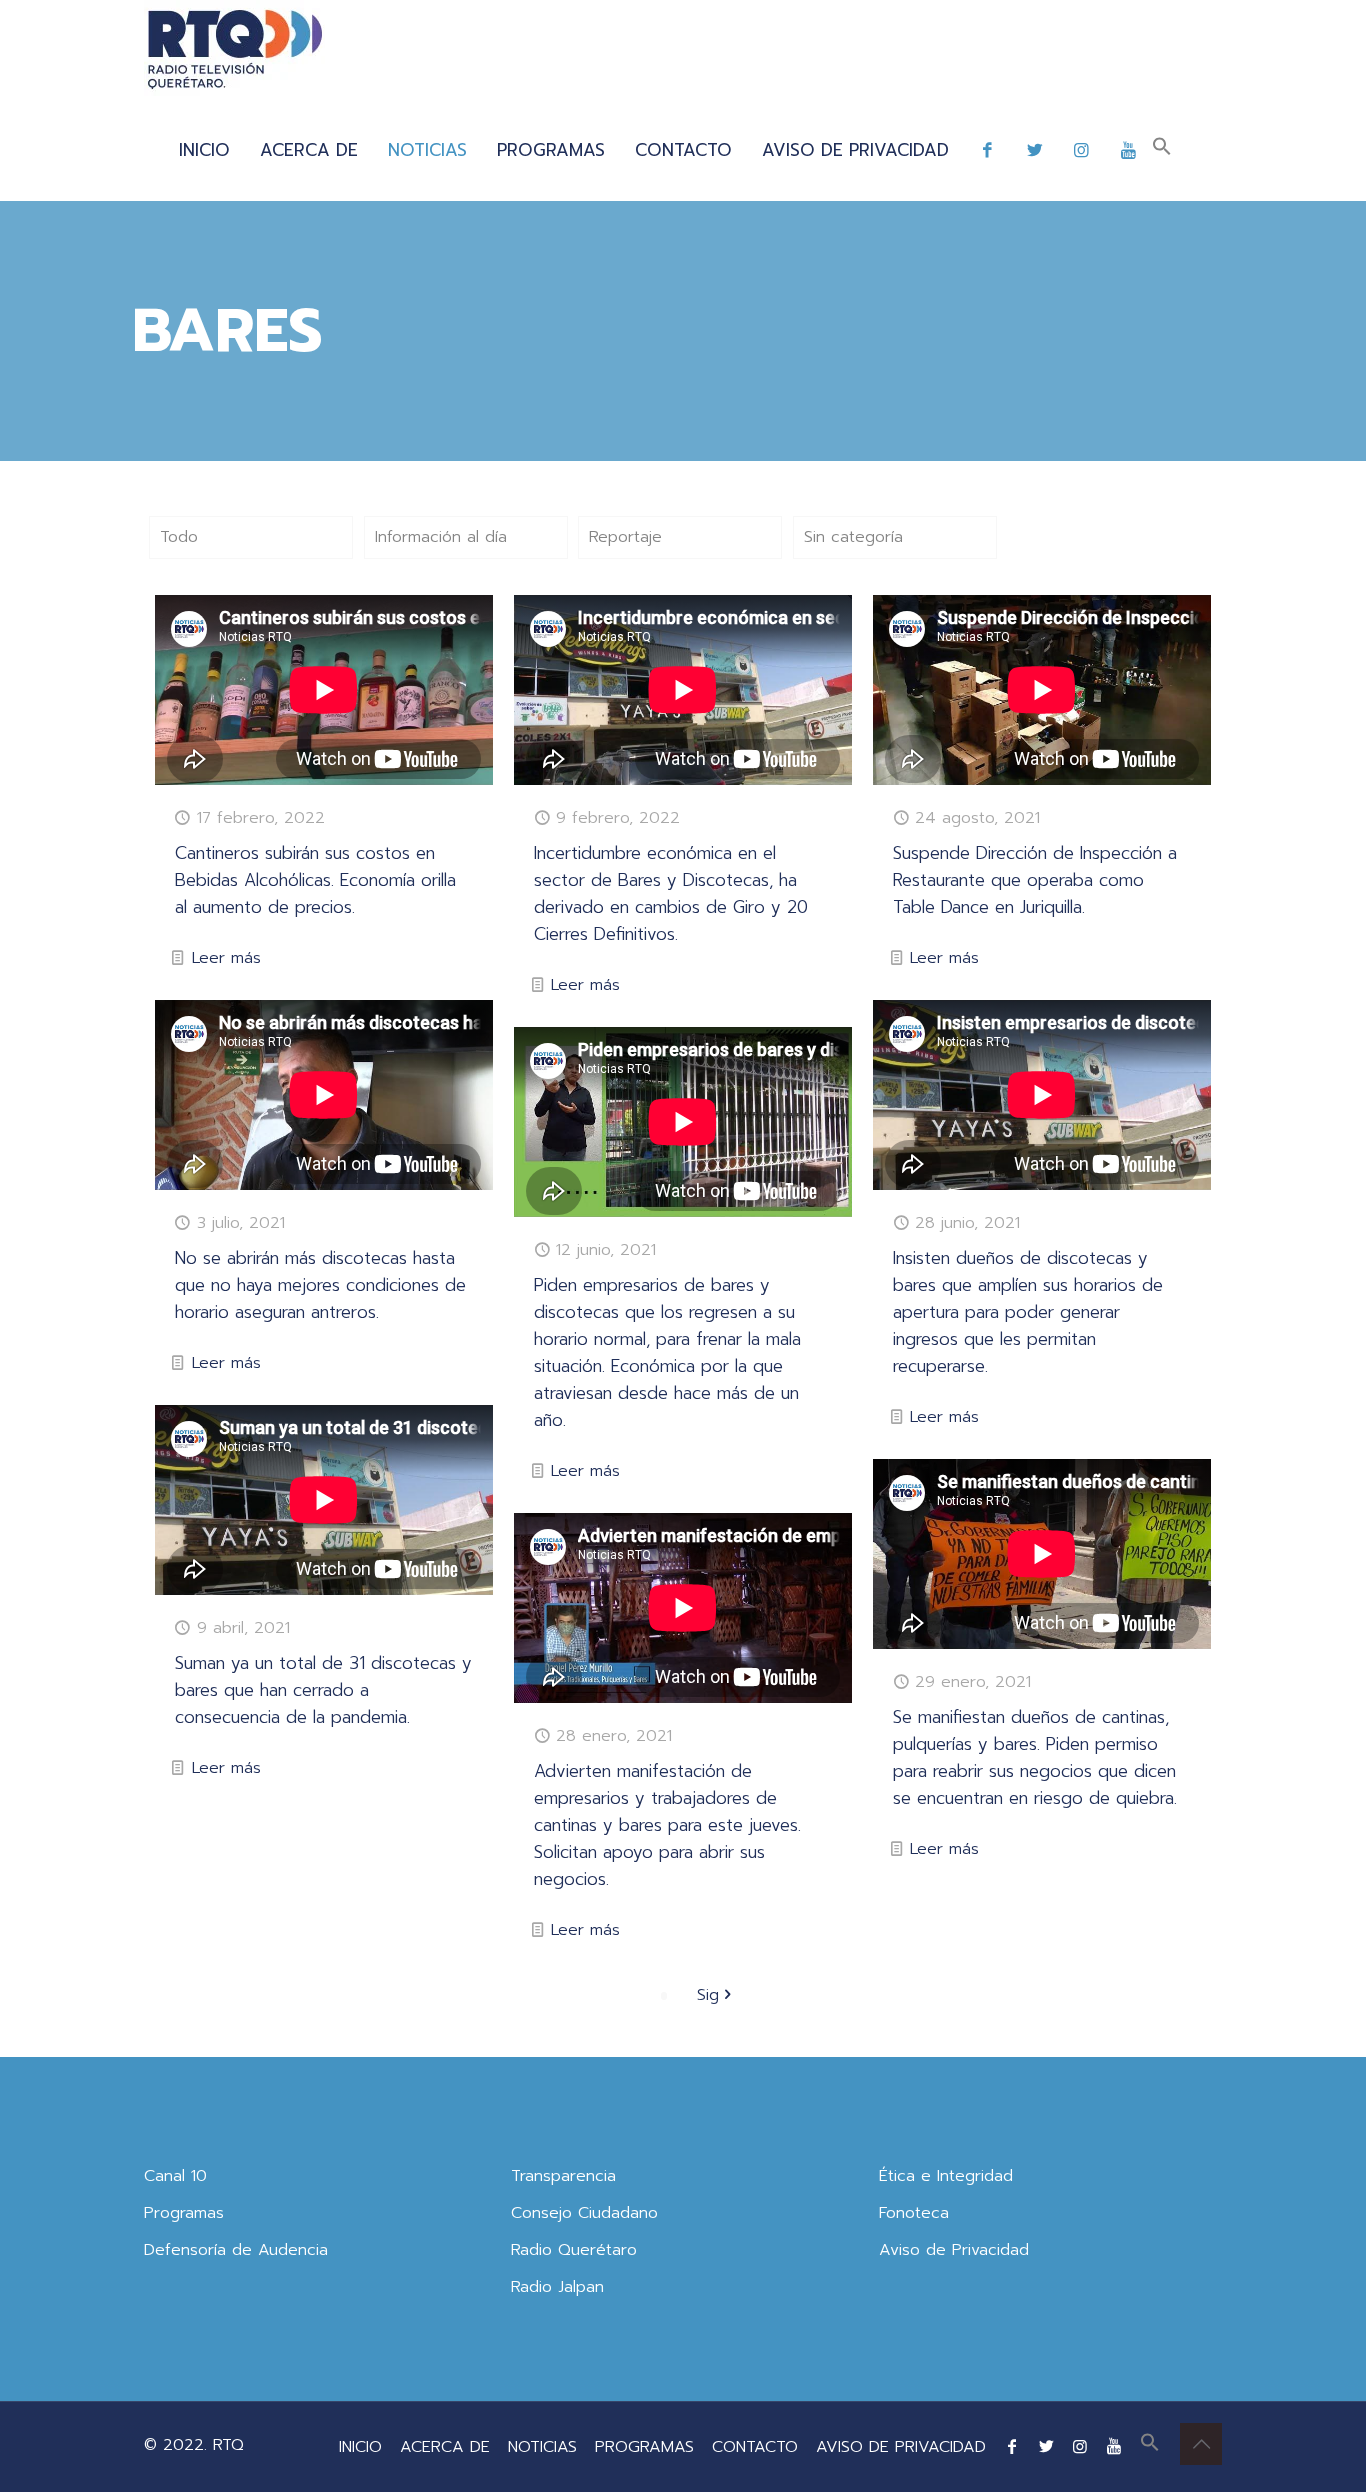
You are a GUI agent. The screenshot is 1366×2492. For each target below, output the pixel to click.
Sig (708, 1995)
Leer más (226, 958)
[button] (1162, 150)
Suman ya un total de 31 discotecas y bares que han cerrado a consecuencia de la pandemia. (323, 1690)
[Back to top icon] (1201, 2444)
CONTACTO (755, 2447)
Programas (184, 2213)
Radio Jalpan (557, 2287)
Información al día (441, 537)
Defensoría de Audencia (236, 2250)
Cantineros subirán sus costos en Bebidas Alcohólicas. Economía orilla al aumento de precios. (315, 880)
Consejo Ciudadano (584, 2213)
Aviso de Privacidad (954, 2250)
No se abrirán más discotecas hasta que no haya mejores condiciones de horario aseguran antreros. (320, 1285)
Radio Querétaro (574, 2250)
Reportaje (625, 537)
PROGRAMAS (644, 2447)
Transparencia (563, 2176)
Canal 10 (175, 2176)
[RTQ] (234, 50)
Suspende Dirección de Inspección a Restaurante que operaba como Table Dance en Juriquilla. (1035, 880)
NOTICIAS (542, 2447)
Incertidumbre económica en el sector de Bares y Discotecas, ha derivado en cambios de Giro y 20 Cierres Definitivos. (671, 893)
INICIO (360, 2447)
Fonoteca (914, 2213)
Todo (179, 537)
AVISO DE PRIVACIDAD (901, 2447)
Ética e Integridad (946, 2176)
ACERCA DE (445, 2447)
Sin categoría (853, 537)
